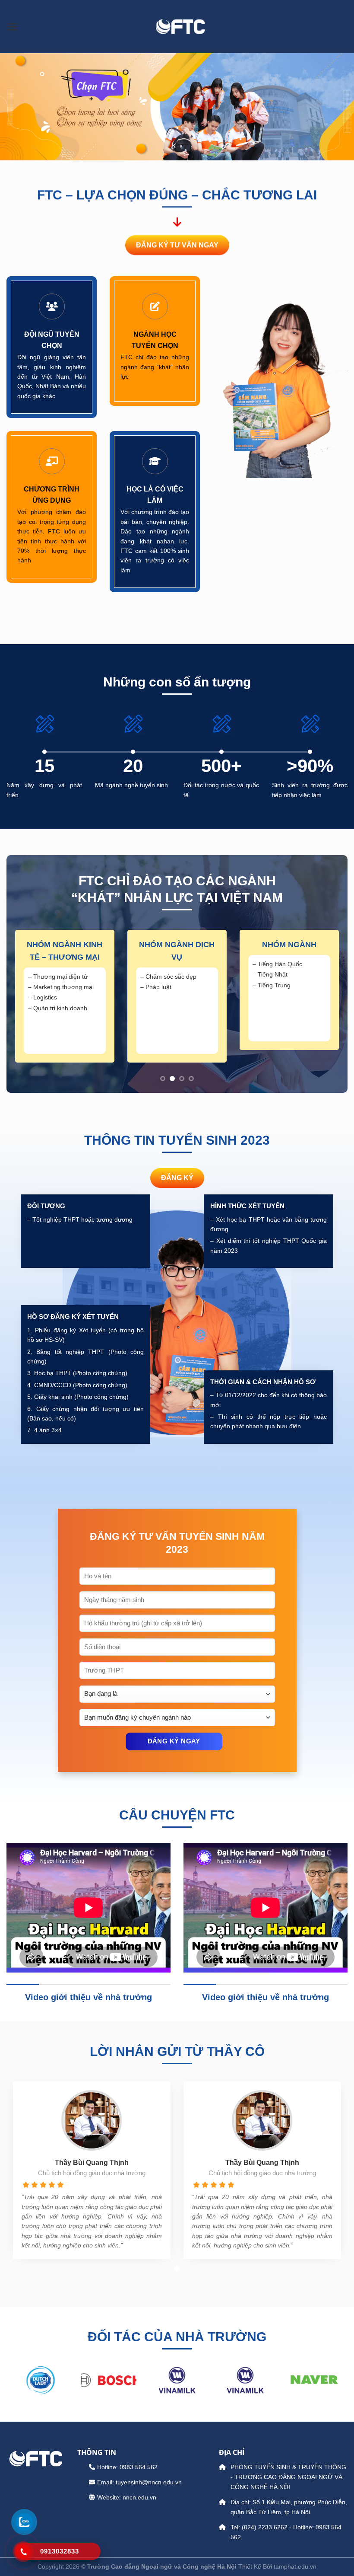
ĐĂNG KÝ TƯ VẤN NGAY (177, 245)
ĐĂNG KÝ (177, 1178)
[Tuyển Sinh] (180, 26)
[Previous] (26, 1003)
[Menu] (12, 27)
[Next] (328, 1003)
